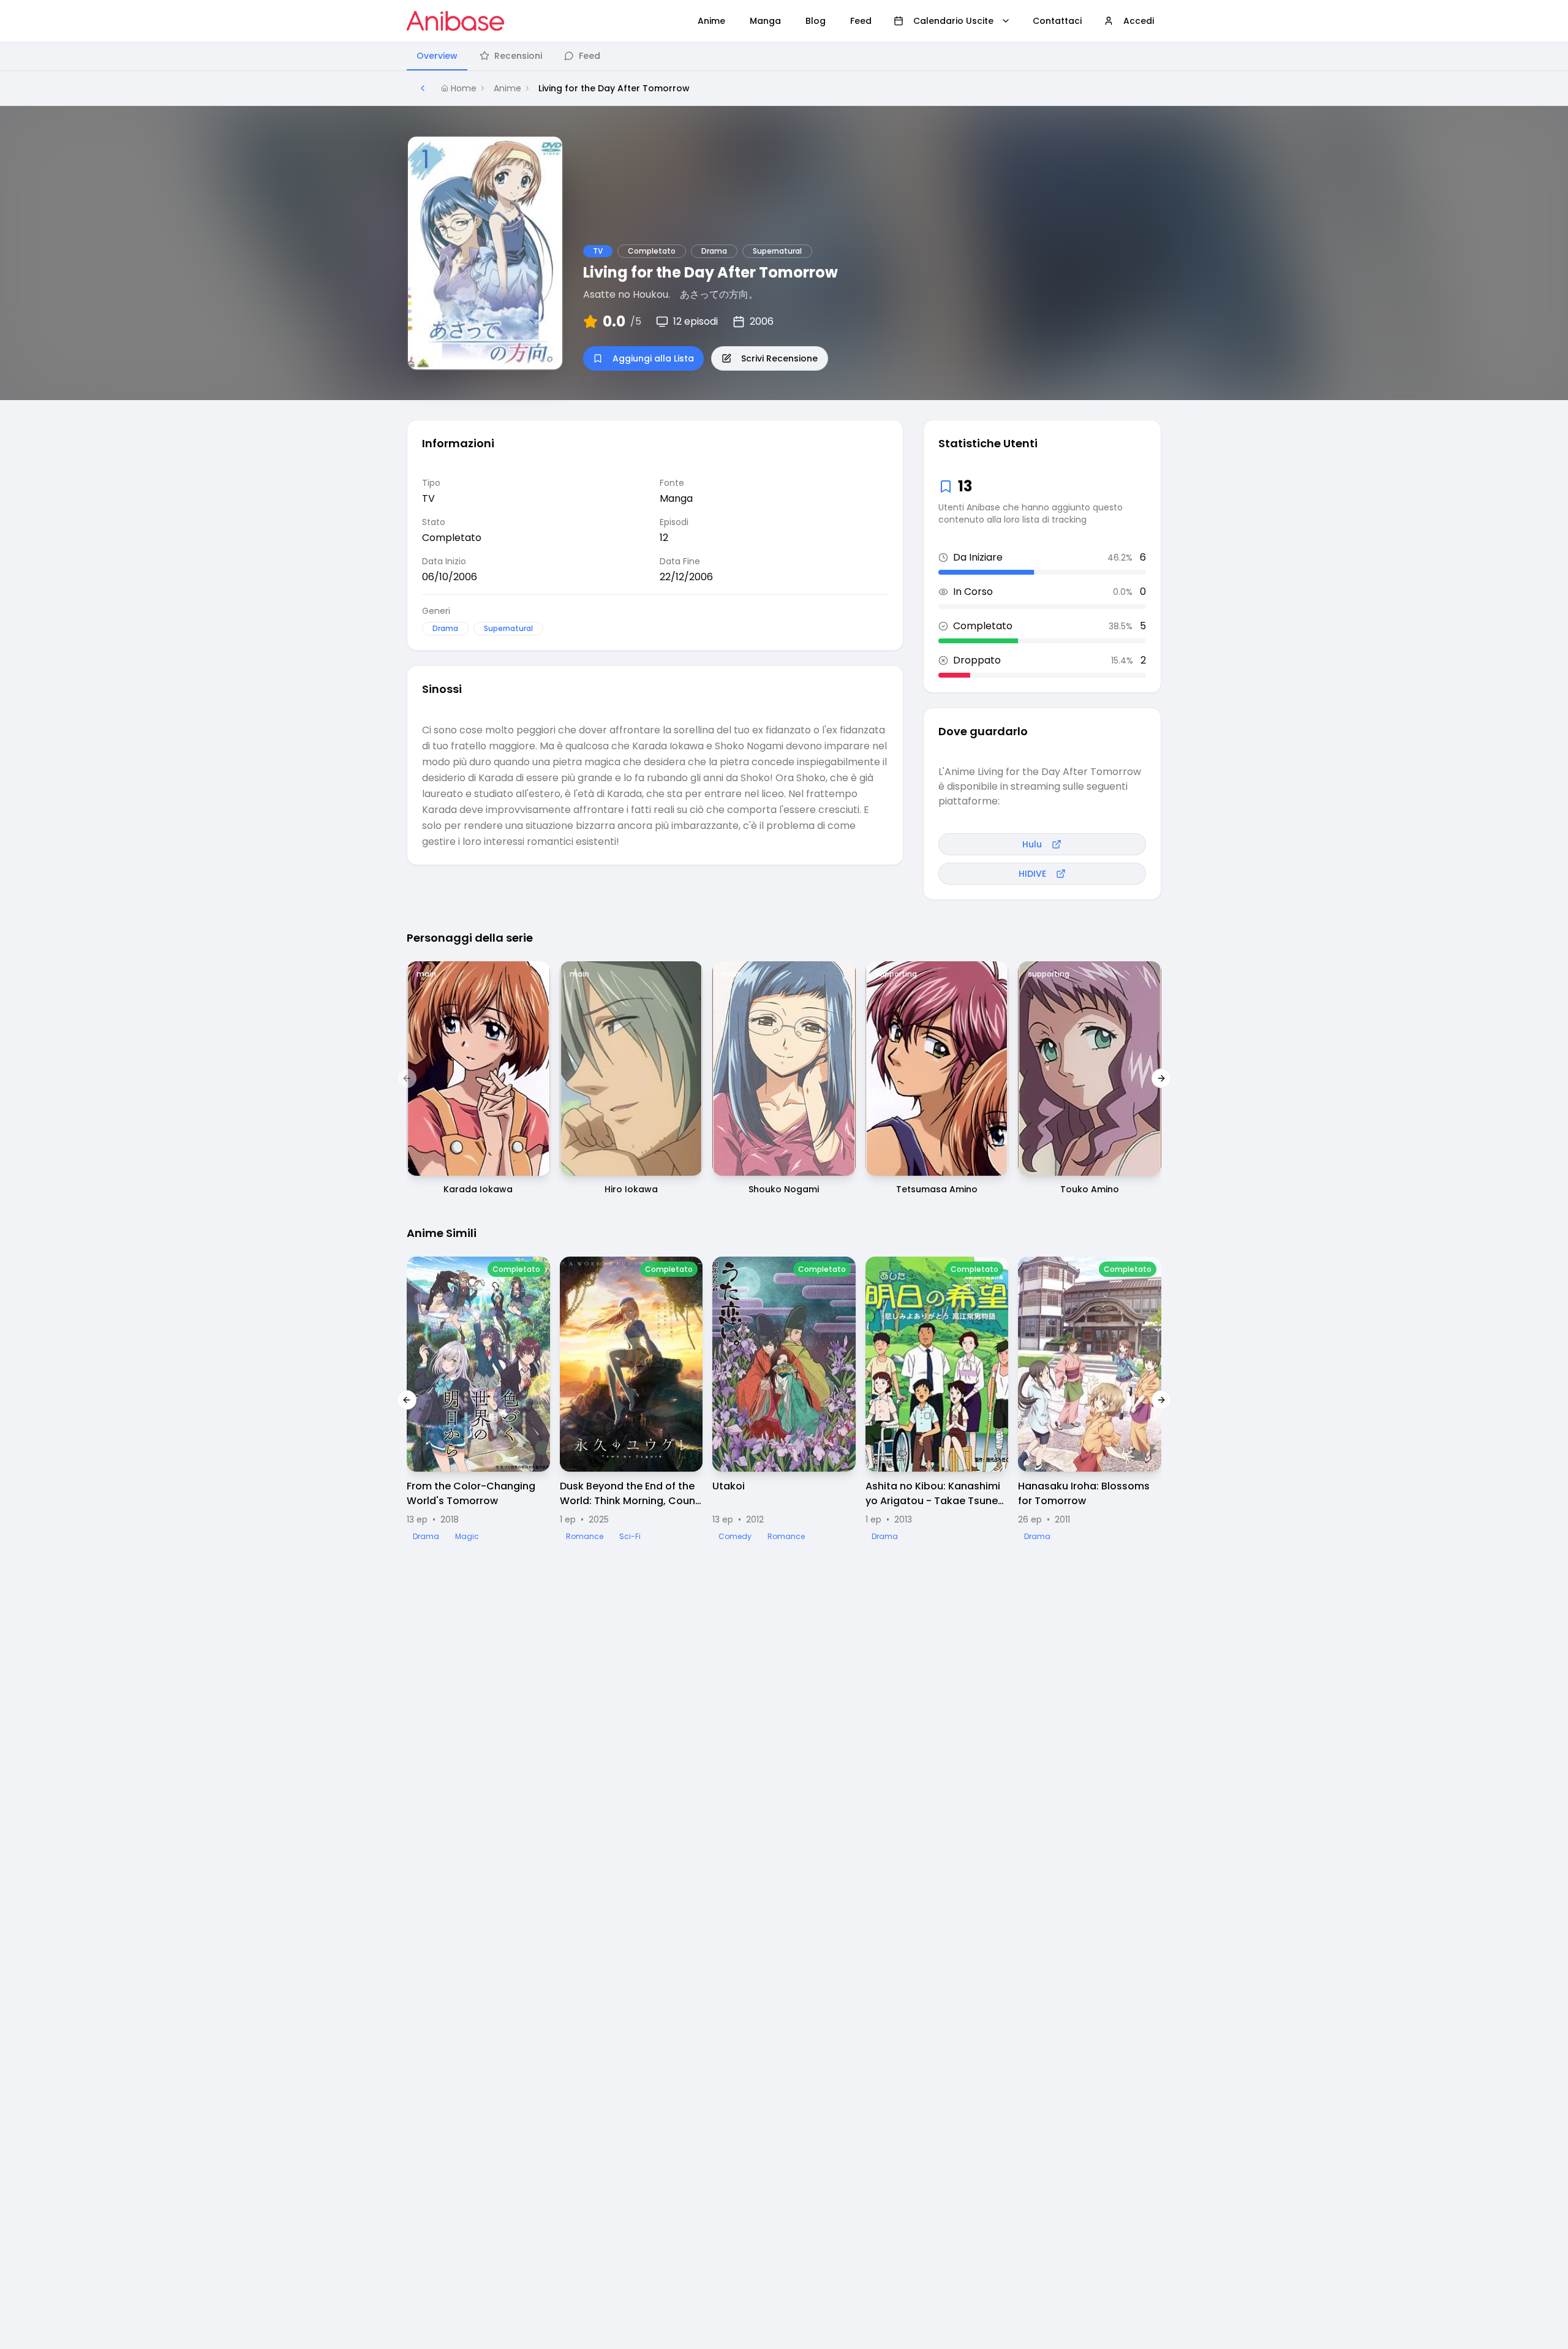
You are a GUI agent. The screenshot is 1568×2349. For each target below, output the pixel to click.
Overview (437, 56)
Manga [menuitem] (765, 21)
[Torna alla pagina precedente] (423, 88)
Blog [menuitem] (816, 21)
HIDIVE (1032, 874)
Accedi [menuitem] (1139, 21)
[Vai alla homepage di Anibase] (455, 21)
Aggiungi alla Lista (653, 358)
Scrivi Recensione (779, 358)
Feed (590, 56)
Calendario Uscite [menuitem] (953, 21)
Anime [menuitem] (711, 21)
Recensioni (518, 56)
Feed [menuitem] (861, 21)
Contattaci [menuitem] (1057, 21)
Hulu (1032, 844)
